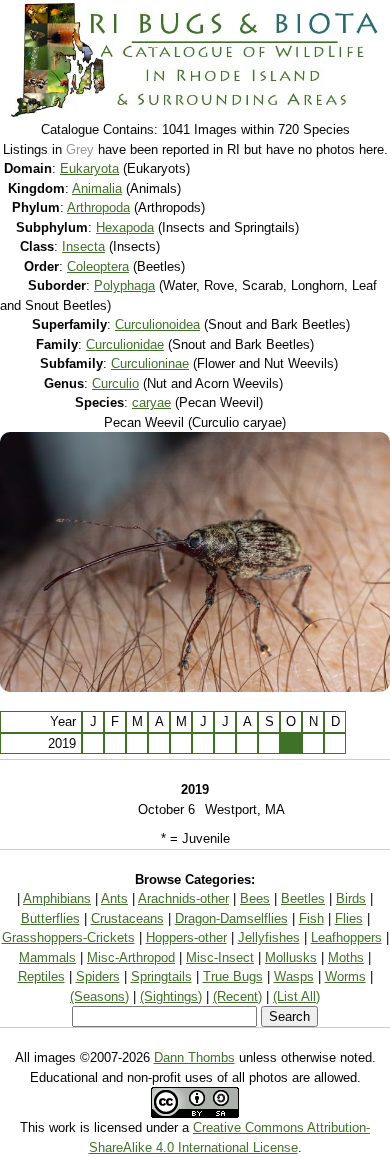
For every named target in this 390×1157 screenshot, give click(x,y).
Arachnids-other (183, 898)
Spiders (98, 976)
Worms (345, 976)
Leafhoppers (346, 937)
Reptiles (41, 976)
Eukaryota (89, 168)
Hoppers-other (186, 937)
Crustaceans (127, 918)
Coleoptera (98, 266)
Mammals (47, 957)
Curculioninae (150, 363)
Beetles (303, 898)
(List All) (296, 996)
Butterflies (50, 918)
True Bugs (233, 976)
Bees (255, 898)
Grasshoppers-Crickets (68, 937)
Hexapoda (125, 227)
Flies (349, 918)
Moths (346, 957)
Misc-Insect (220, 957)
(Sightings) (171, 996)
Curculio (115, 383)
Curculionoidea (157, 324)
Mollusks (291, 957)
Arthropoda (98, 207)
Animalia (97, 188)
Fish (311, 918)
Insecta (83, 246)
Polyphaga (124, 285)
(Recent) (237, 996)
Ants (114, 898)
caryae (151, 402)
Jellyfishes (269, 937)
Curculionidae (125, 344)
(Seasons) (99, 996)
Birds (351, 898)
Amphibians (57, 898)
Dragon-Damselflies (231, 918)
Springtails (161, 976)
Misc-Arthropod (131, 957)
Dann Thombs (194, 1057)
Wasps (294, 976)
